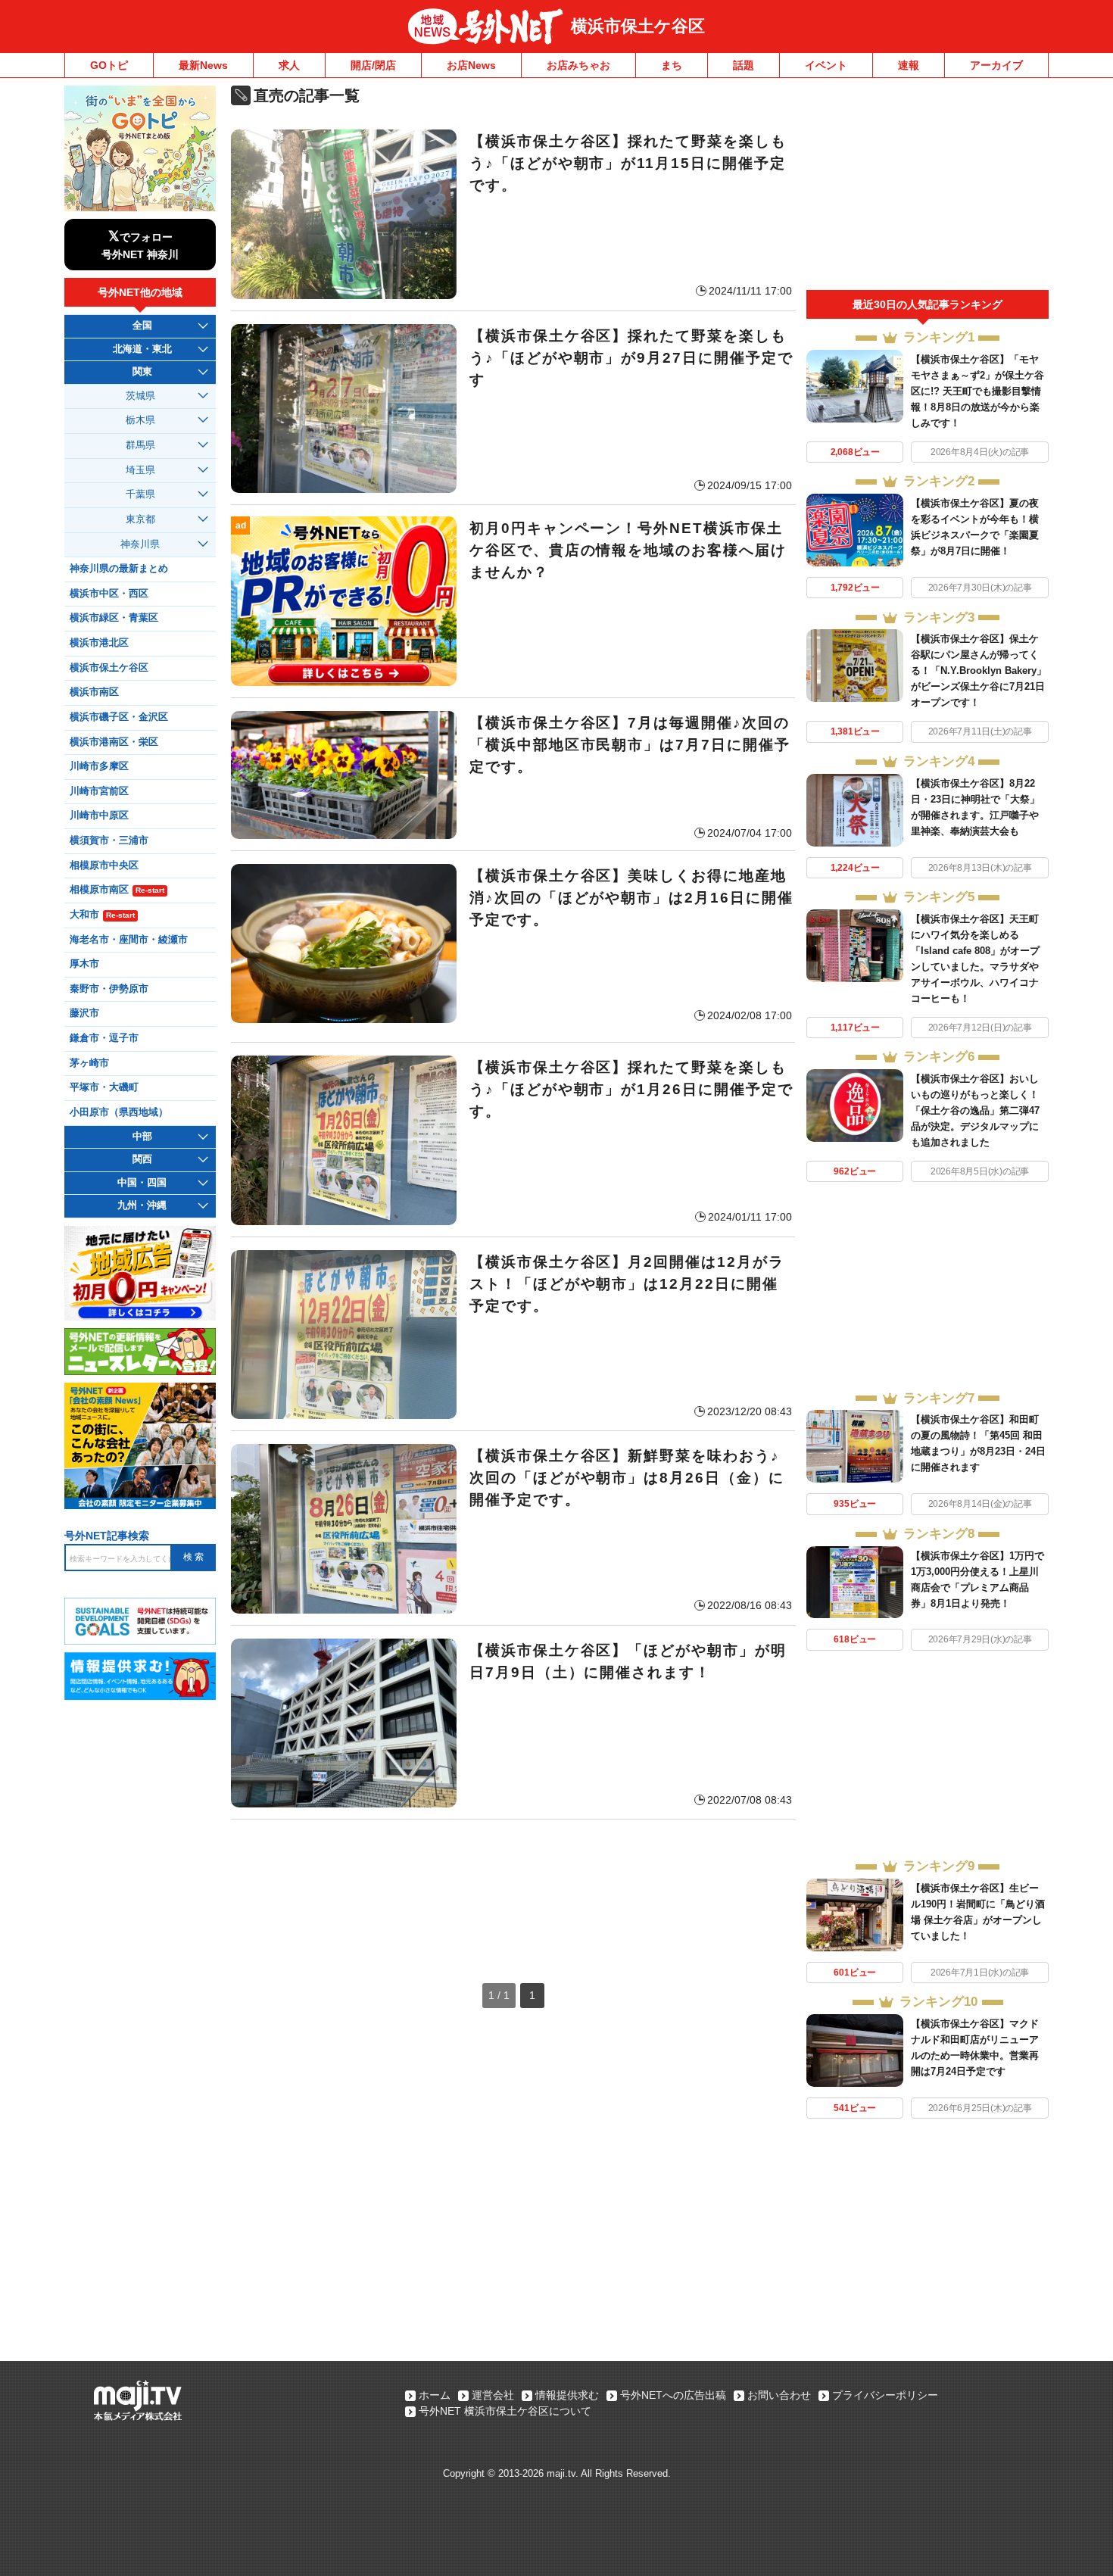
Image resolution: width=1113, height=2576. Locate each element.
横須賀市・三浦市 (109, 840)
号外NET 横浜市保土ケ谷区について (505, 2411)
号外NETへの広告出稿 (673, 2395)
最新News (203, 65)
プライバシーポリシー (885, 2395)
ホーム (435, 2395)
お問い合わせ (779, 2395)
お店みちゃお (578, 65)
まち (672, 65)
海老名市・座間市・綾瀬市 (129, 940)
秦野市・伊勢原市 (109, 989)
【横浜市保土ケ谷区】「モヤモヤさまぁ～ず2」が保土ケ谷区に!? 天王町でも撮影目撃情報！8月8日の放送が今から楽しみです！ (977, 391)
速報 (909, 65)
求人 (289, 65)
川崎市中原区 (99, 816)
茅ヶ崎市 (89, 1063)
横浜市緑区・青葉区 (114, 618)
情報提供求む (567, 2395)
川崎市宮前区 (99, 791)
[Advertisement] (513, 1886)
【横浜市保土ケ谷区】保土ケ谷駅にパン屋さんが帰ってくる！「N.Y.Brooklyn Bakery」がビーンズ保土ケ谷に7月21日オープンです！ (979, 671)
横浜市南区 (94, 692)
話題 (744, 65)
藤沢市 (84, 1013)
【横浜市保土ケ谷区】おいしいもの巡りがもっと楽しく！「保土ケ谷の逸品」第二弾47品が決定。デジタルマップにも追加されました (975, 1110)
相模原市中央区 (104, 865)
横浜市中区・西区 (109, 594)
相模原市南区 (117, 890)
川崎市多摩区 (99, 766)
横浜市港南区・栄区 (114, 742)
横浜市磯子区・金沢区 (119, 717)
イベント (826, 65)
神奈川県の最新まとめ (119, 569)
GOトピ (109, 65)
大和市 (102, 915)
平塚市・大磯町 (104, 1087)
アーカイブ (996, 65)
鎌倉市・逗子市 (104, 1038)
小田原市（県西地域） (119, 1112)
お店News (471, 65)
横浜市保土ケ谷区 (638, 26)
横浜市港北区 (99, 643)
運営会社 (493, 2395)
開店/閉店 (373, 65)
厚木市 (84, 964)
